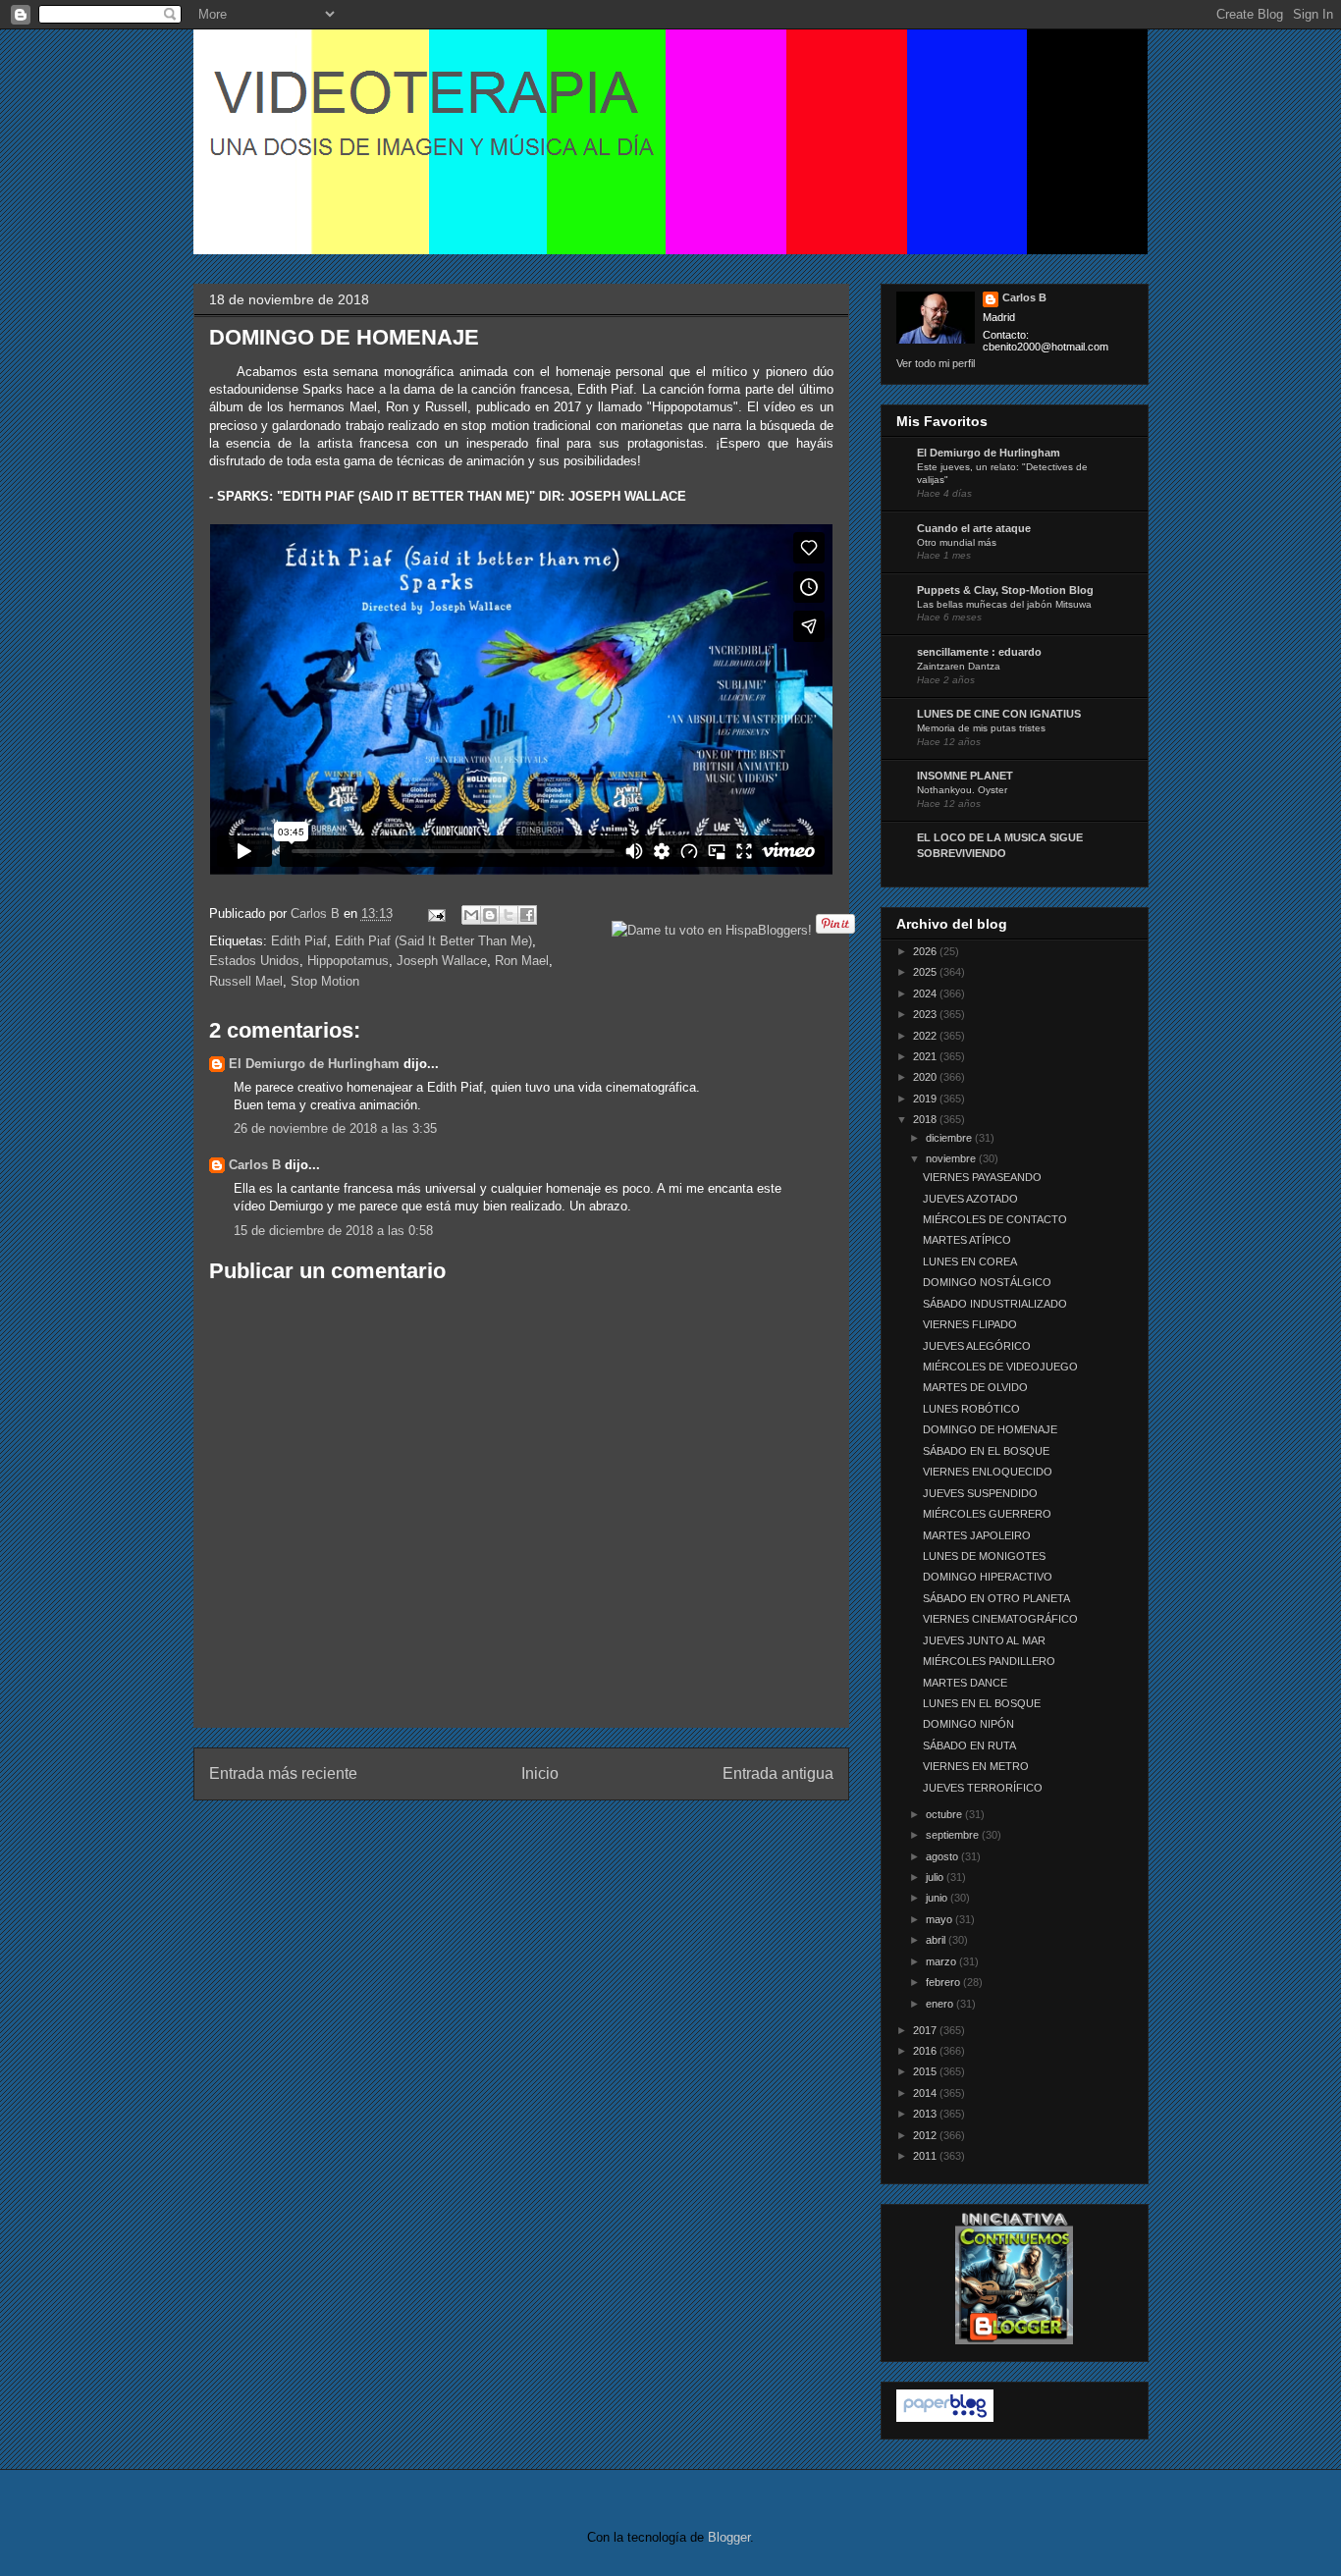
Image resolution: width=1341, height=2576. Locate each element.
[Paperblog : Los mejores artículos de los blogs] (945, 2418)
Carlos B (317, 913)
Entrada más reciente (283, 1773)
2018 (926, 1119)
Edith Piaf (299, 941)
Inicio (540, 1773)
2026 (926, 951)
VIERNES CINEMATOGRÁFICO (1000, 1619)
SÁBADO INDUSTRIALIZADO (995, 1304)
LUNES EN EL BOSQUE (982, 1703)
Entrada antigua (778, 1773)
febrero (944, 1982)
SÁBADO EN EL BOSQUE (986, 1451)
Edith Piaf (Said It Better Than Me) (433, 941)
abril (937, 1940)
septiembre (954, 1835)
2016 (926, 2051)
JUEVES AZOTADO (970, 1199)
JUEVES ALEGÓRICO (977, 1346)
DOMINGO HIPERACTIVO (988, 1577)
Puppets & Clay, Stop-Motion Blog (1005, 590)
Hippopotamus (348, 961)
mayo (940, 1919)
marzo (942, 1961)
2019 (926, 1099)
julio (936, 1877)
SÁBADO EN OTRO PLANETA (996, 1598)
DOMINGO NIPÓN (968, 1724)
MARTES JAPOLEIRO (977, 1535)
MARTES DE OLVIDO (975, 1387)
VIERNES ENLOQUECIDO (988, 1472)
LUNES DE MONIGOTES (984, 1556)
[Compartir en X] (509, 915)
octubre (945, 1814)
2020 (926, 1077)
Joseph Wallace (442, 961)
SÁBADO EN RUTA (969, 1745)
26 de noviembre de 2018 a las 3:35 (335, 1128)
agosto (943, 1856)
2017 (926, 2030)
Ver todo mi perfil (936, 363)
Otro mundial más (957, 542)
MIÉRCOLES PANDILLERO (989, 1661)
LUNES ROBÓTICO (971, 1409)
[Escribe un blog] (490, 915)
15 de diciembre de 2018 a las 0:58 (333, 1231)
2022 (926, 1036)
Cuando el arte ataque (974, 528)
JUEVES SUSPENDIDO (980, 1493)
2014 (926, 2093)
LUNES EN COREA (970, 1261)
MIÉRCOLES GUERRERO (987, 1514)
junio (938, 1898)
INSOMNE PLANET (965, 776)
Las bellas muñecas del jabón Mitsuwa (1004, 604)
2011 (926, 2156)
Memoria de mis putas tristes (981, 728)
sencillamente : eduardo (979, 652)
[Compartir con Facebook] (527, 915)
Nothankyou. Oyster (962, 790)
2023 (926, 1014)
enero (941, 2004)
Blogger (729, 2537)
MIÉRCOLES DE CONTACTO (995, 1219)
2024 (926, 993)
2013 (926, 2114)
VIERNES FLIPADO (970, 1324)
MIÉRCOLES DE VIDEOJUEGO (1000, 1367)
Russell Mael (246, 981)
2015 (926, 2071)
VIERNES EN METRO (976, 1766)
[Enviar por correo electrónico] (471, 915)
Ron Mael (522, 961)
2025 (926, 972)
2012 (926, 2135)
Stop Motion (325, 981)
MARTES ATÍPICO (967, 1240)
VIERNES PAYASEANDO (982, 1177)
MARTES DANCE (965, 1683)
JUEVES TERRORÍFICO (983, 1788)
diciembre (950, 1138)
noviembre (952, 1158)
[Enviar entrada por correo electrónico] (436, 913)
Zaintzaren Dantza (959, 666)
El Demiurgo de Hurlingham (314, 1064)
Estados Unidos (254, 961)
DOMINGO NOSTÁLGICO (987, 1282)
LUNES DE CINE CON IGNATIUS (999, 714)
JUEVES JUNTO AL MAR (984, 1640)
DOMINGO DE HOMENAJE (990, 1429)
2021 (926, 1056)
